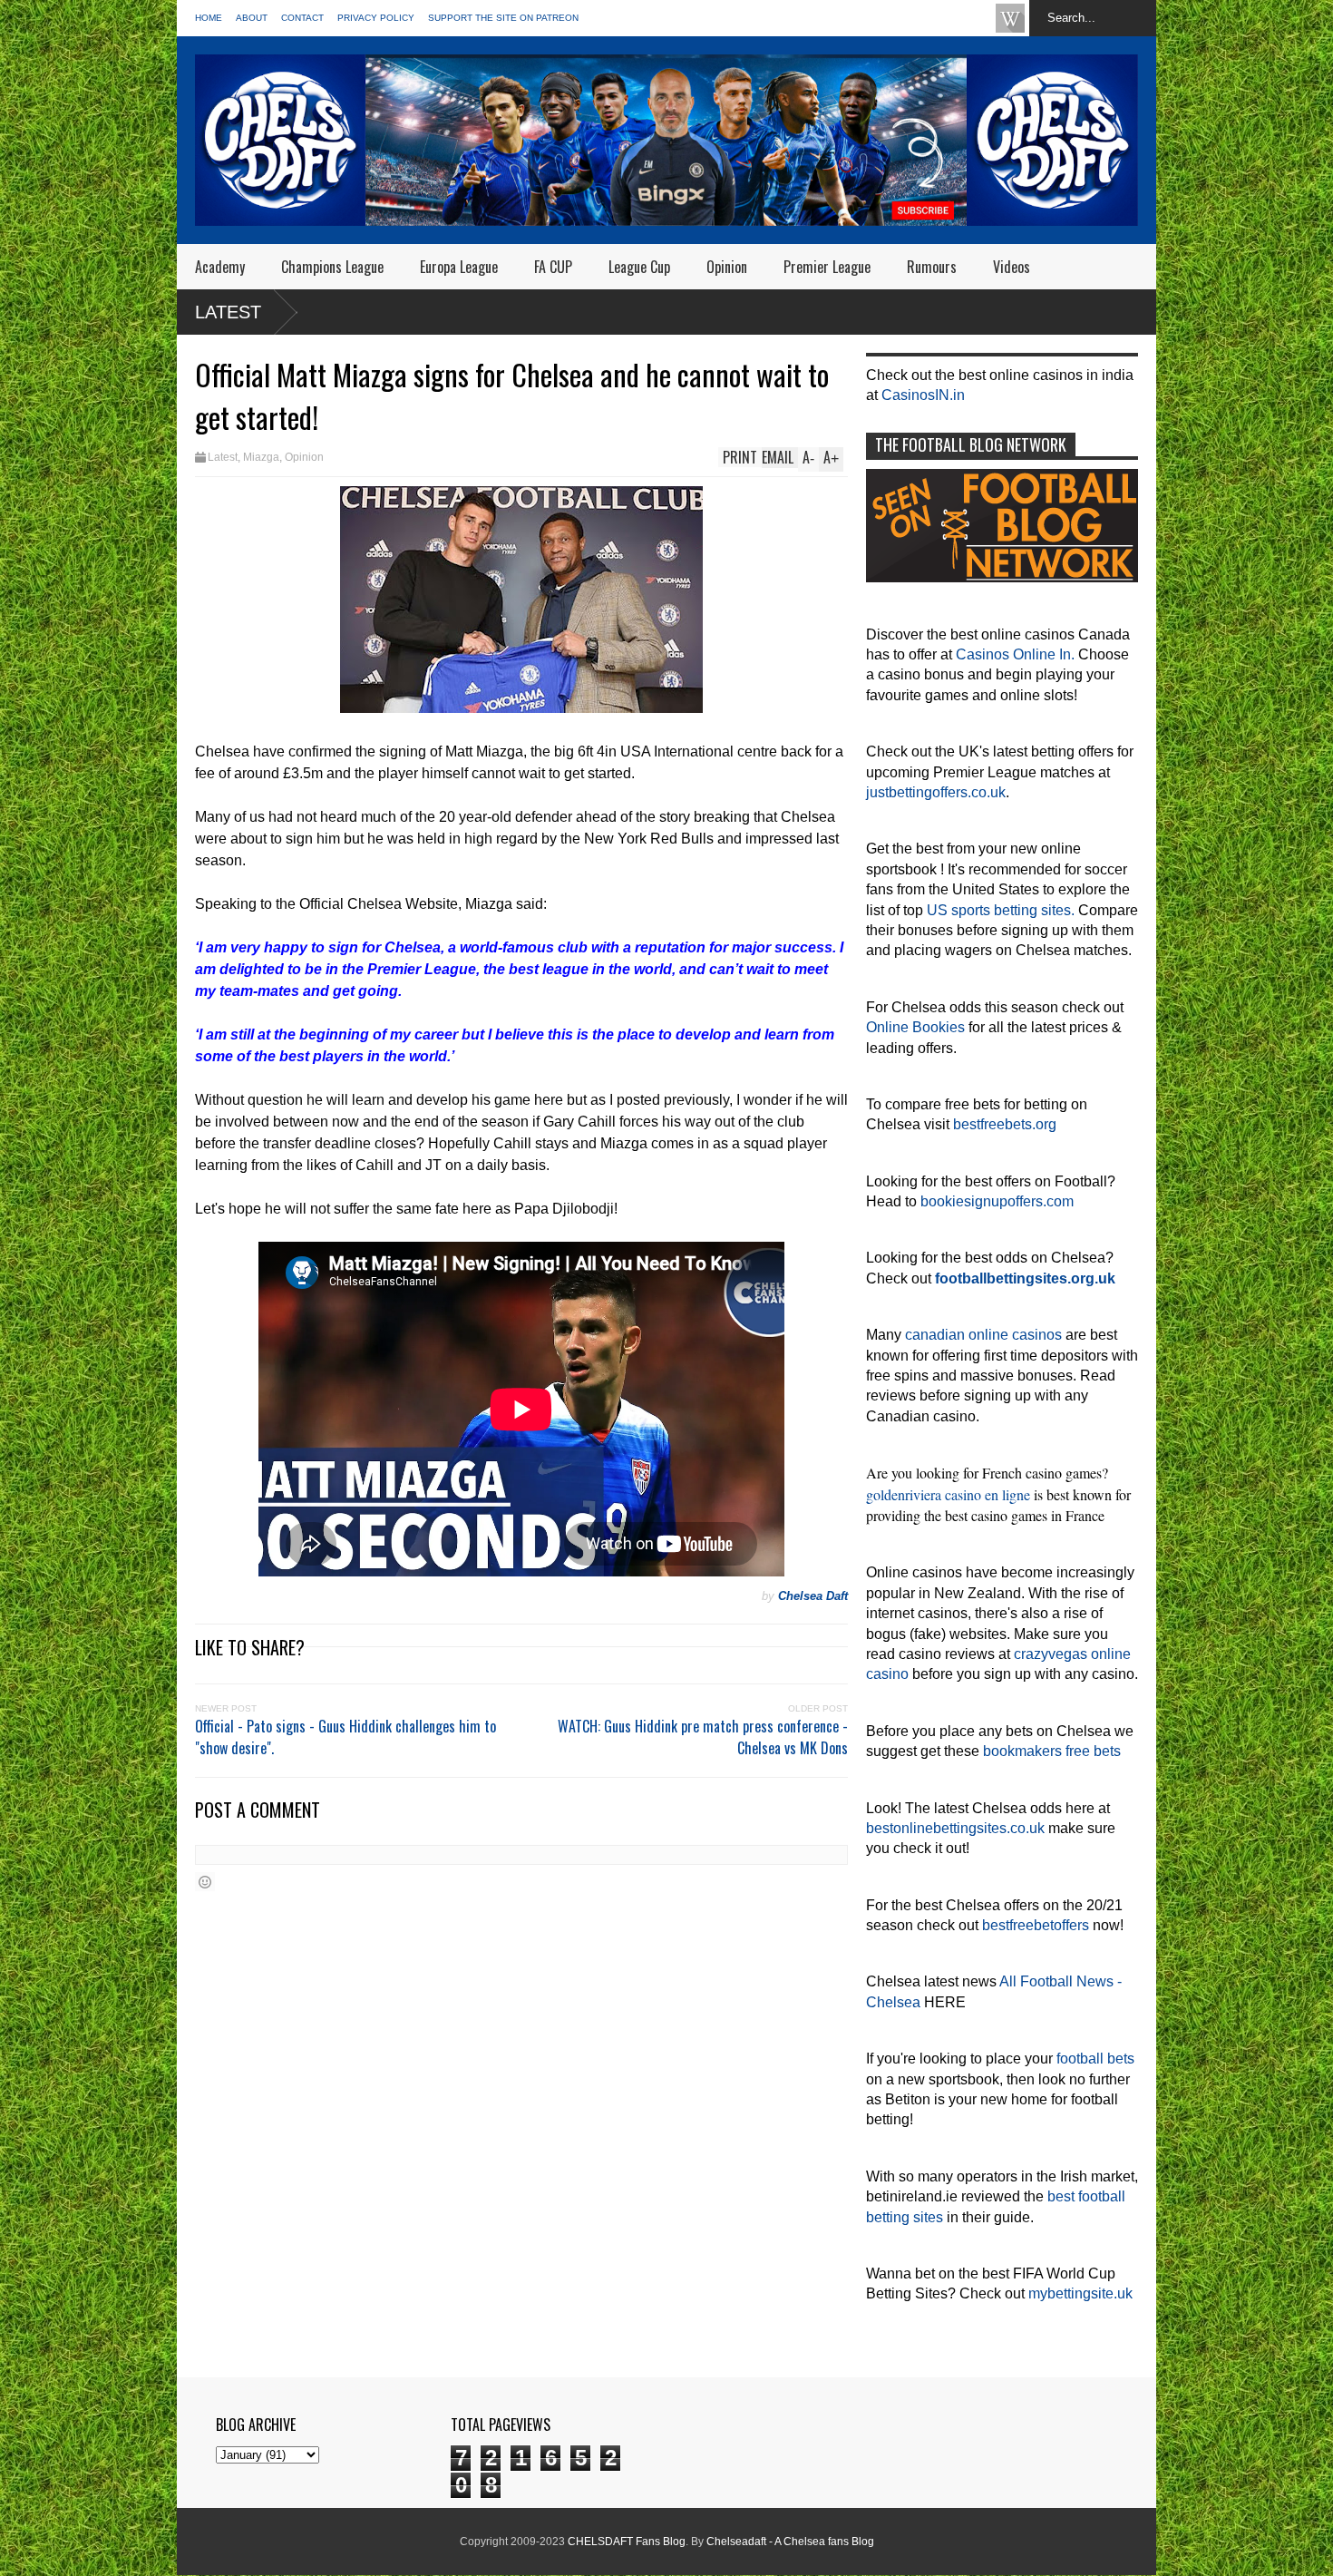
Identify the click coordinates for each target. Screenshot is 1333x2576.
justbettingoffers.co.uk (936, 792)
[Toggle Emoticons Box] (205, 1882)
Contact (302, 18)
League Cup (639, 267)
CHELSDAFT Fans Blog (627, 2542)
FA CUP (553, 267)
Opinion (727, 267)
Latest (228, 312)
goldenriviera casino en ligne (948, 1494)
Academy (220, 267)
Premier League (827, 267)
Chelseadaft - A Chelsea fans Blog (790, 2542)
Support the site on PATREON (503, 18)
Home (209, 18)
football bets (1095, 2059)
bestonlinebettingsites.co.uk (955, 1828)
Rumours (932, 267)
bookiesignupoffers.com (997, 1201)
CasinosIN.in (923, 395)
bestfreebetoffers (1036, 1925)
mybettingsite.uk (1080, 2293)
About (252, 18)
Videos (1012, 267)
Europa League (459, 267)
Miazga (261, 457)
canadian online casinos (983, 1335)
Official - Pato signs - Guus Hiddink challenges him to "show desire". (345, 1737)
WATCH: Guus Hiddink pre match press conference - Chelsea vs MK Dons (703, 1737)
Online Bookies (915, 1027)
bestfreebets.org (1005, 1124)
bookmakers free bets (1052, 1751)
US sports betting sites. (1001, 910)
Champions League (332, 267)
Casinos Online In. (1015, 654)
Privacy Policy (376, 18)
